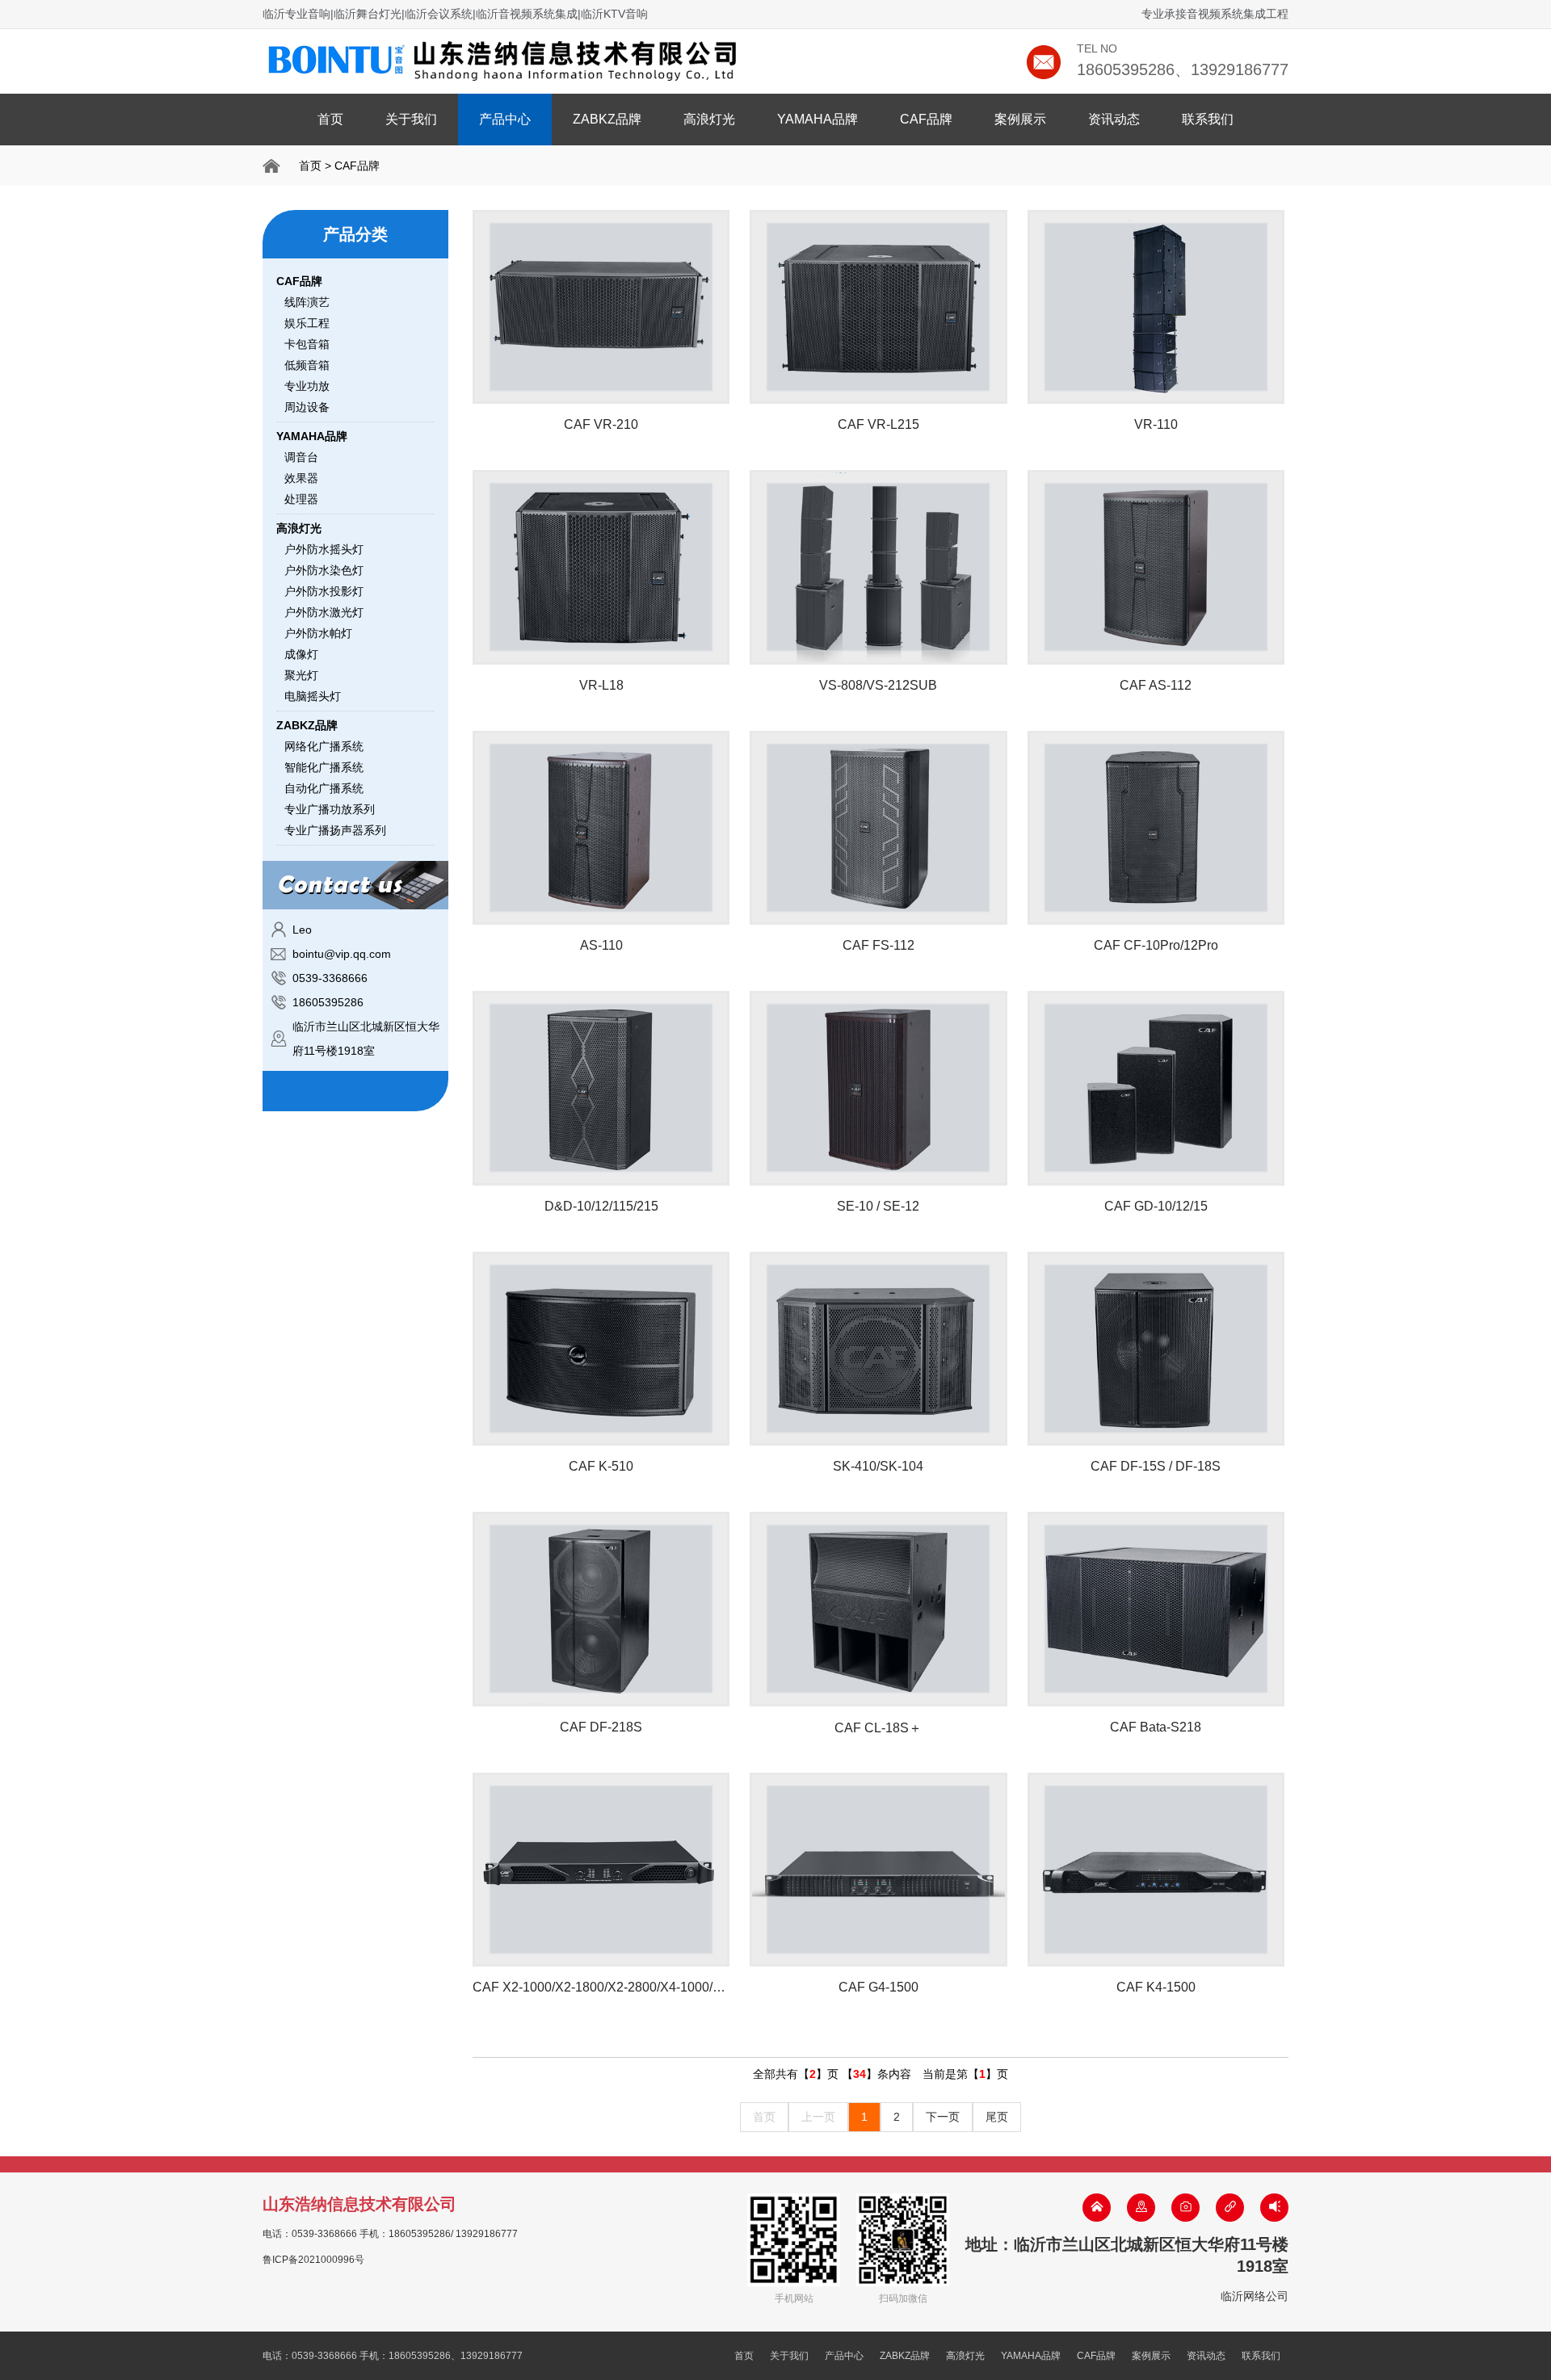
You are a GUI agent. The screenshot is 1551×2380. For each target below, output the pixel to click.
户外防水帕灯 (318, 633)
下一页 (943, 2117)
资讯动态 (1114, 119)
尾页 (997, 2117)
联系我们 (1208, 119)
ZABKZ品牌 (607, 119)
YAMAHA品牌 (818, 119)
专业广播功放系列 (330, 809)
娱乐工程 (307, 323)
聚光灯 (301, 675)
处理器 (301, 499)
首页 (330, 119)
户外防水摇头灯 (324, 549)
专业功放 (307, 386)
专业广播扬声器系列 (335, 830)
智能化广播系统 (324, 767)
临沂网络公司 (1255, 2296)
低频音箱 (307, 365)
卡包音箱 (307, 344)
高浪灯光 (709, 119)
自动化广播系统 (324, 788)
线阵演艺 (307, 302)
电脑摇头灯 (313, 696)
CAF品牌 (926, 119)
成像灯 (301, 654)
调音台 (301, 457)
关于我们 (411, 119)
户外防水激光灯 (324, 612)
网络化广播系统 (324, 746)
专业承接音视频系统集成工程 (1215, 14)
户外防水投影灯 (324, 591)
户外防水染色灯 (324, 570)
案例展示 (1020, 119)
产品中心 (505, 119)
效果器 (301, 478)
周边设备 (307, 407)
